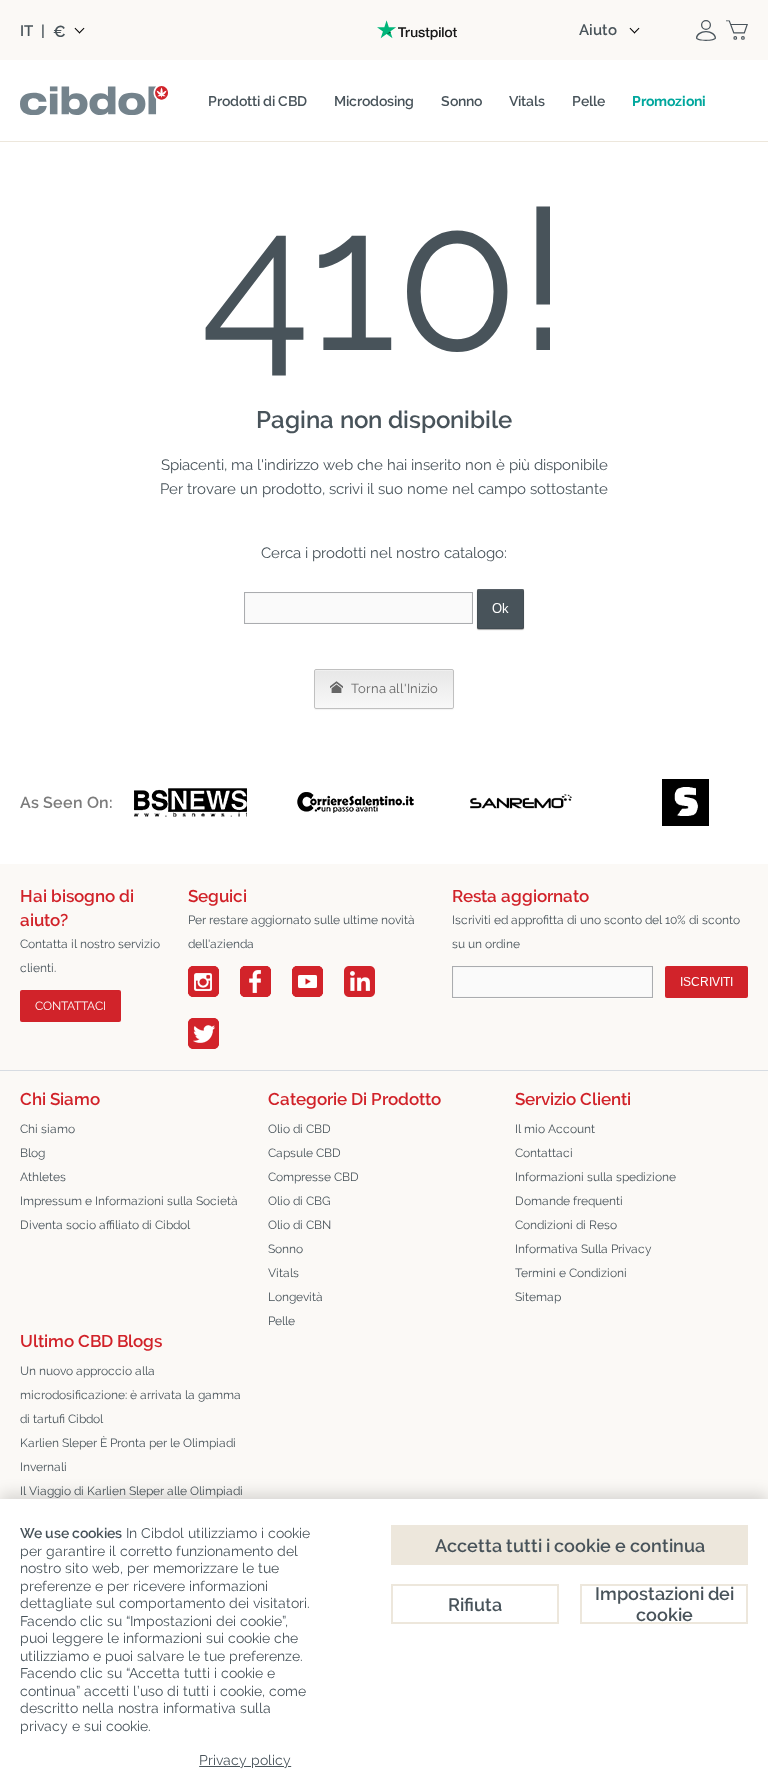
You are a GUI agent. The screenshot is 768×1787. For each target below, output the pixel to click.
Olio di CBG (299, 1201)
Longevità (295, 1297)
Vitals (283, 1273)
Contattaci (544, 1153)
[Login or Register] (706, 30)
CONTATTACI (70, 1006)
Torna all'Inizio (393, 688)
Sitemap (538, 1297)
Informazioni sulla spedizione (595, 1177)
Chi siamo (47, 1129)
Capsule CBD (304, 1153)
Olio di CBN (299, 1225)
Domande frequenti (569, 1201)
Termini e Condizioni (571, 1273)
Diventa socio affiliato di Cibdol (105, 1225)
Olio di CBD (299, 1129)
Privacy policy (245, 1760)
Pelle (281, 1321)
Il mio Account (555, 1129)
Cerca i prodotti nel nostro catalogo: (384, 553)
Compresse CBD (313, 1177)
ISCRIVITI (706, 982)
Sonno (285, 1249)
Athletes (43, 1177)
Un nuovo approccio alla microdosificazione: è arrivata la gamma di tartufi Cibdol (130, 1395)
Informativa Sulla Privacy (583, 1249)
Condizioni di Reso (566, 1225)
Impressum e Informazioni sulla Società (129, 1201)
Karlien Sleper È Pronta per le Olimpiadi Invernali (128, 1455)
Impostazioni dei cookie (664, 1604)
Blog (32, 1153)
